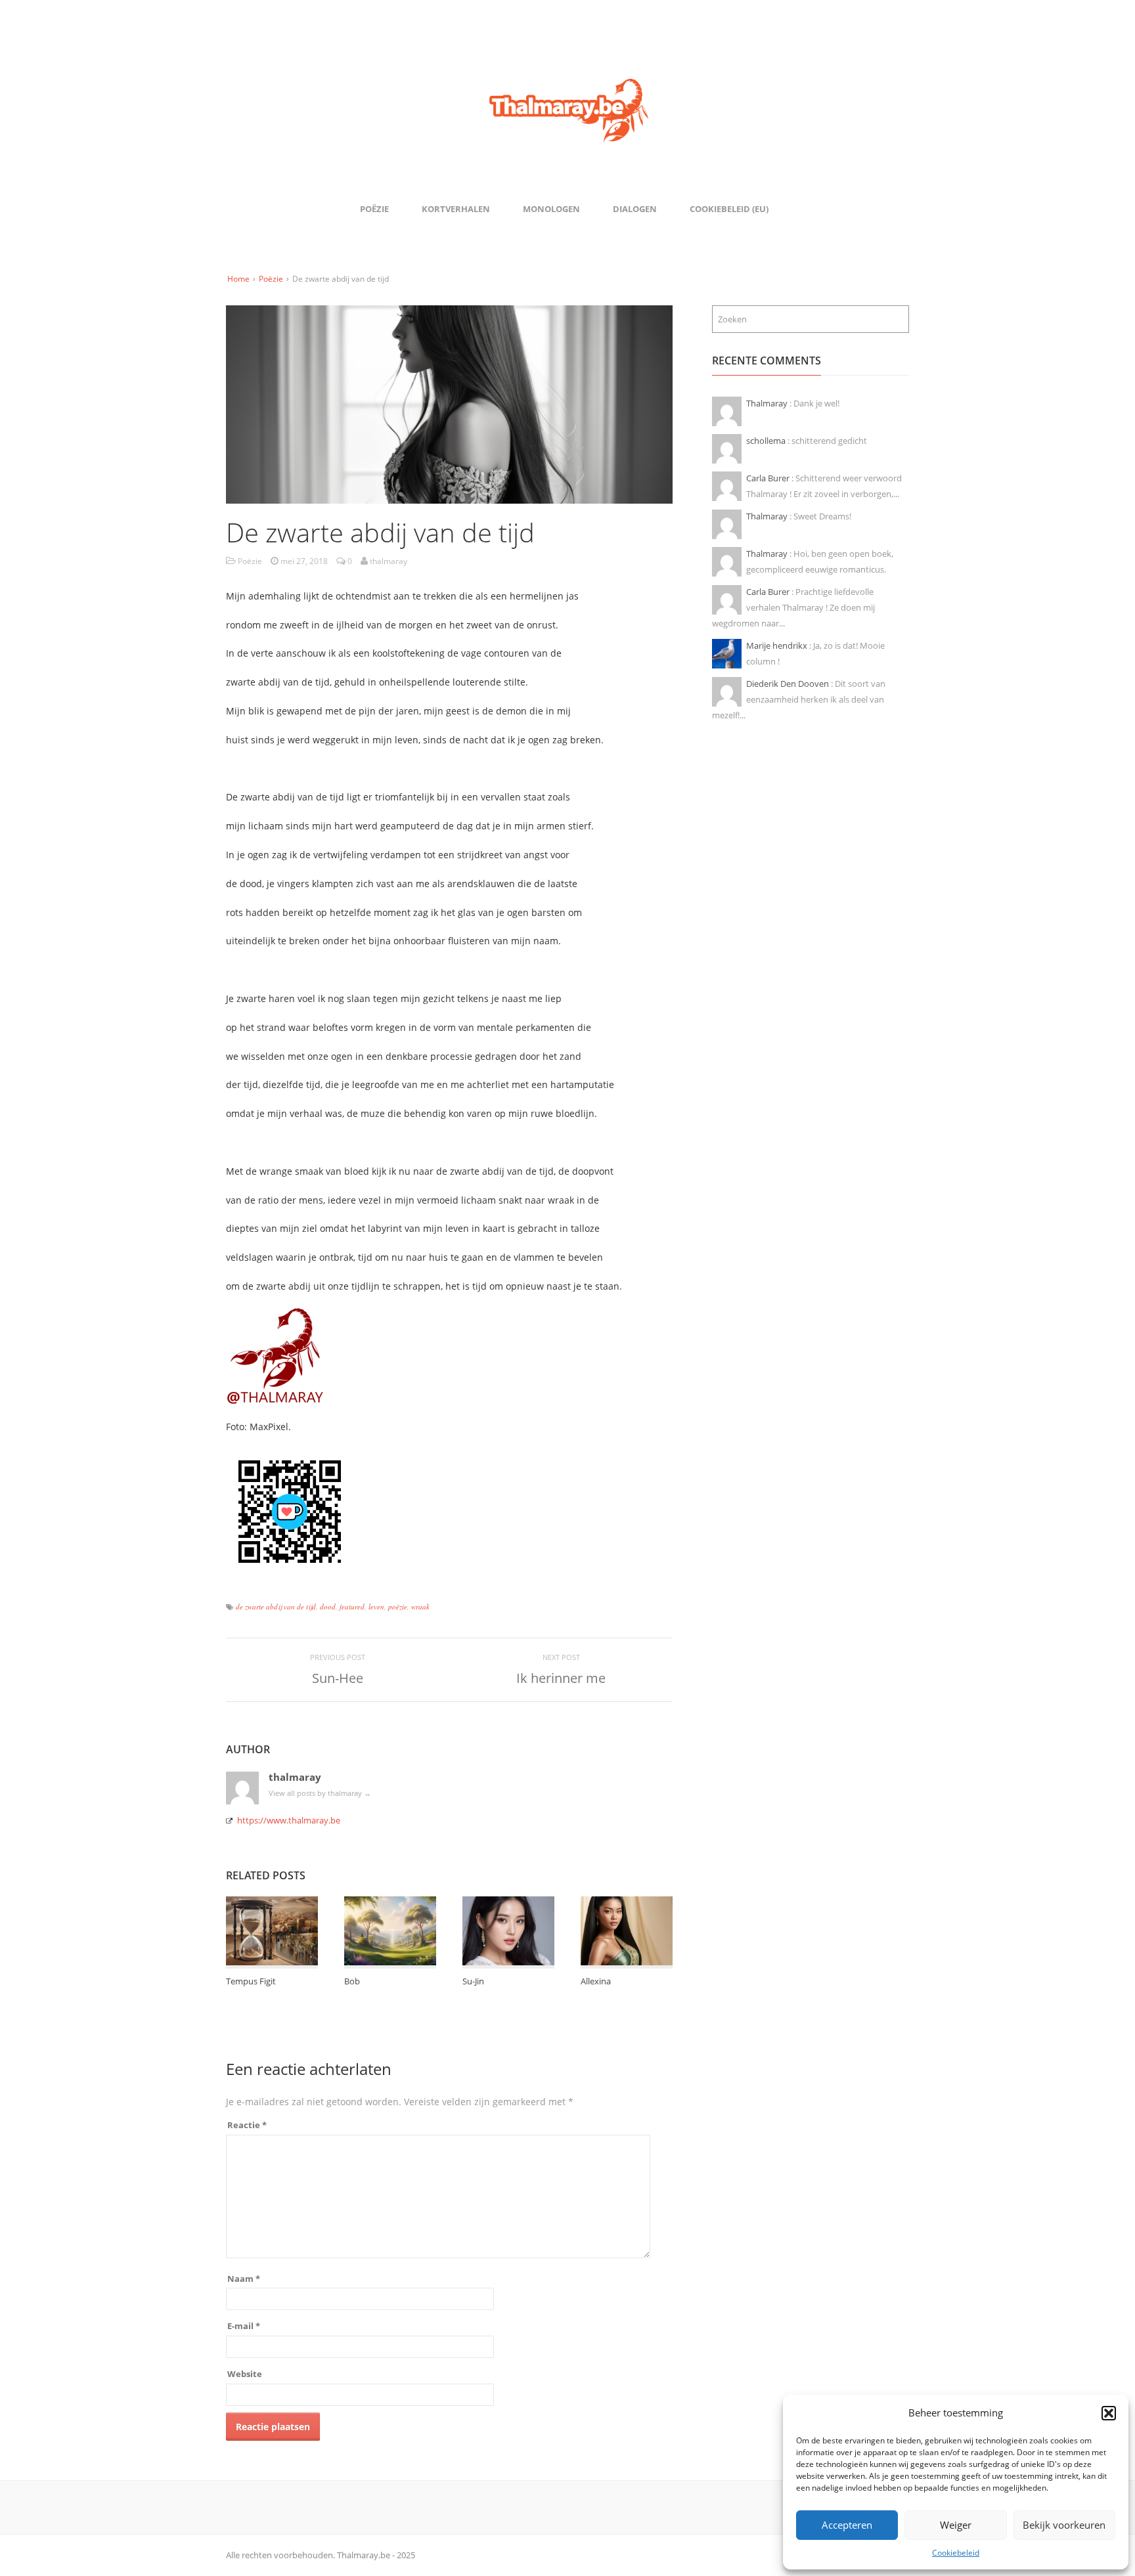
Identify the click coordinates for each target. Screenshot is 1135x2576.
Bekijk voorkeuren (1064, 2525)
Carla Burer (769, 478)
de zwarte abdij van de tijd (276, 1606)
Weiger (956, 2525)
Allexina (596, 1981)
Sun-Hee (338, 1678)
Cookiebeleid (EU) (729, 209)
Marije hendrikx (778, 645)
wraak (420, 1606)
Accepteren (847, 2525)
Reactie (247, 2125)
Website (245, 2374)
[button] (1109, 2413)
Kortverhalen (456, 209)
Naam (244, 2279)
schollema (767, 441)
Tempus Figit (251, 1981)
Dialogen (635, 209)
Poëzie (374, 209)
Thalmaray (768, 403)
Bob (352, 1981)
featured (352, 1606)
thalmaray (295, 1777)
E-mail (244, 2326)
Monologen (551, 209)
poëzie (398, 1606)
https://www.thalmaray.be (289, 1820)
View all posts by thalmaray (320, 1793)
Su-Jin (473, 1981)
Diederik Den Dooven (789, 684)
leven (376, 1606)
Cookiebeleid (956, 2553)
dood (328, 1606)
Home (238, 279)
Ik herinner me (561, 1678)
